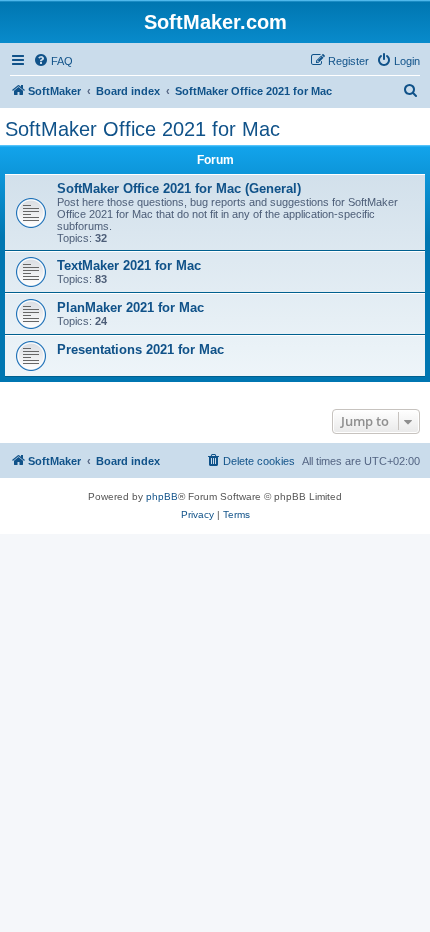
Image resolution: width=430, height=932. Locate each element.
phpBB (162, 496)
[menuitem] (53, 61)
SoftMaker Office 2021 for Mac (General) (179, 188)
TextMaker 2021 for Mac (129, 265)
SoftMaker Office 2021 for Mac (142, 129)
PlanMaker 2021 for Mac (130, 307)
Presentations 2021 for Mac (140, 349)
